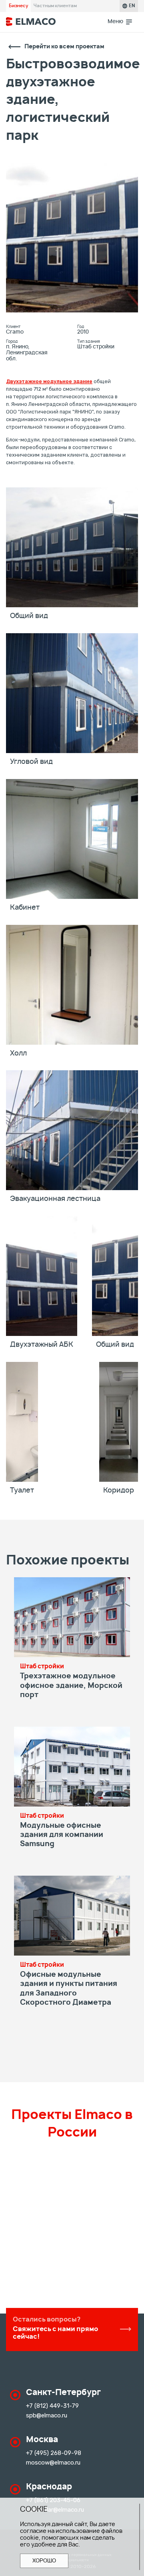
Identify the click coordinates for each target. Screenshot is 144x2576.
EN (132, 6)
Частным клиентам (55, 6)
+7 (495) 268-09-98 (54, 2453)
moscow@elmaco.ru (53, 2463)
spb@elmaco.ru (47, 2415)
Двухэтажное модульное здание (49, 381)
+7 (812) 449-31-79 (52, 2406)
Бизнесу (18, 6)
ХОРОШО (44, 2561)
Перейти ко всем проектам (64, 47)
